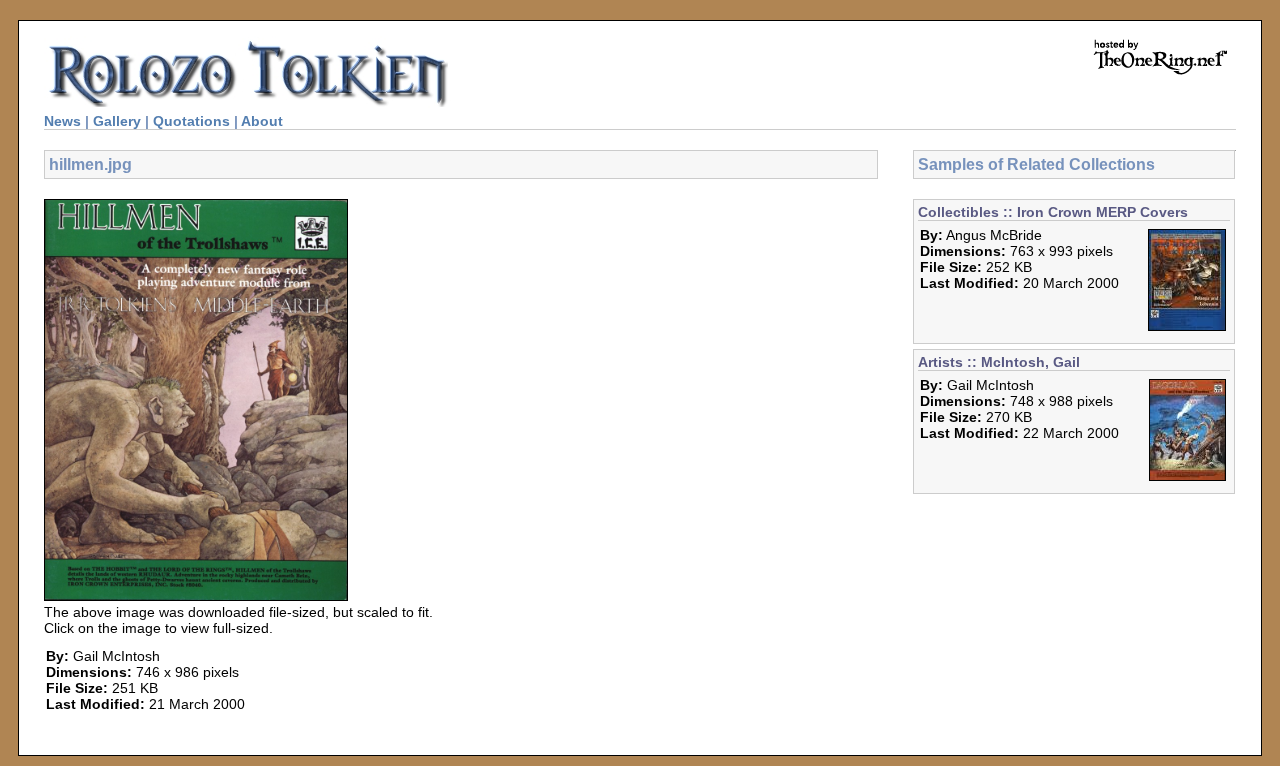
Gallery (117, 121)
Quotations (191, 121)
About (262, 121)
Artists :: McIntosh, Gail (999, 362)
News (62, 121)
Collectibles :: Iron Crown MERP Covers (1053, 212)
